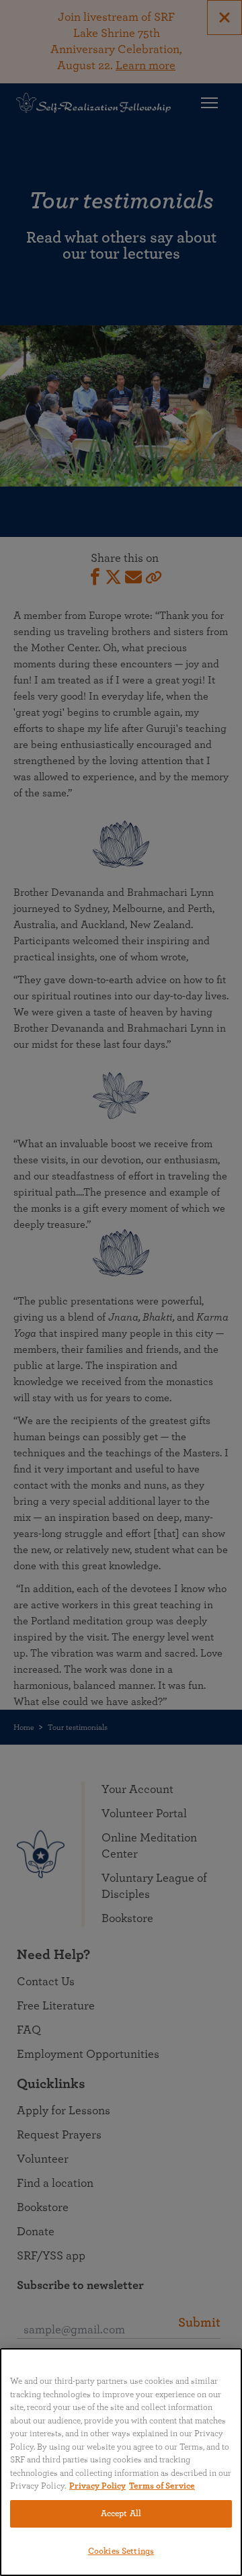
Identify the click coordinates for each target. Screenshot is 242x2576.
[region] (121, 2462)
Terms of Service (162, 2486)
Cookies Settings (121, 2551)
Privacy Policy (97, 2486)
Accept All (121, 2514)
